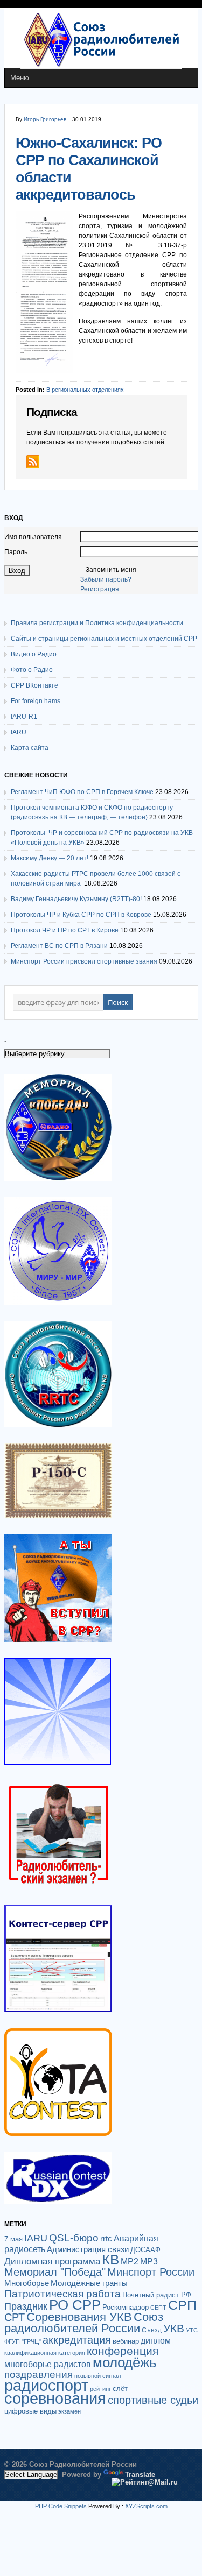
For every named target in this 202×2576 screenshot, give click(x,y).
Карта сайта (30, 748)
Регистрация (100, 589)
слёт (120, 2389)
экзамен (69, 2411)
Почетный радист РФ (157, 2295)
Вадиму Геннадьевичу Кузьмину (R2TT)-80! (76, 899)
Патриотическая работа (62, 2294)
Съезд (152, 2330)
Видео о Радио (34, 654)
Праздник (26, 2306)
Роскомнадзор (126, 2307)
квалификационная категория (45, 2353)
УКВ (174, 2328)
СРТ (15, 2317)
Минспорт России (151, 2272)
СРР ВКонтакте (34, 685)
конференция (123, 2351)
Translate (140, 2475)
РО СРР (75, 2305)
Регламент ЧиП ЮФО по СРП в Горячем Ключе (82, 792)
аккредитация (77, 2340)
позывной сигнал (97, 2376)
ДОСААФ (145, 2250)
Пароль (16, 552)
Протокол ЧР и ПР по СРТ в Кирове (65, 930)
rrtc (106, 2238)
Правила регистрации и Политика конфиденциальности (97, 623)
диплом (156, 2340)
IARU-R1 (24, 717)
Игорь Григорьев (45, 119)
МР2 (130, 2262)
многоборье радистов (48, 2364)
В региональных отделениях (85, 390)
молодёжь (125, 2362)
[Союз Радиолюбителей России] (101, 67)
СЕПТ (158, 2308)
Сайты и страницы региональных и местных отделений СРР (104, 639)
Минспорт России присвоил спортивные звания (84, 961)
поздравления (39, 2375)
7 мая (13, 2239)
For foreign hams (36, 701)
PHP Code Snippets (61, 2506)
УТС (192, 2330)
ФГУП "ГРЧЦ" (23, 2341)
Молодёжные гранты (89, 2283)
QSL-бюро (74, 2238)
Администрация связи (88, 2249)
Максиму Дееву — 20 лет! (50, 858)
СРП (182, 2305)
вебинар (126, 2341)
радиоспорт (46, 2385)
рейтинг (100, 2389)
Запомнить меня (111, 570)
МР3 (149, 2262)
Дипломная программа (52, 2261)
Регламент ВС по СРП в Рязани (59, 946)
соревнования (55, 2398)
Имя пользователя (33, 537)
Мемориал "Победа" (55, 2272)
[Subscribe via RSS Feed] (33, 462)
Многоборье (27, 2283)
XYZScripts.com (146, 2506)
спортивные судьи (153, 2400)
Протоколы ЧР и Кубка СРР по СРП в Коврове (81, 915)
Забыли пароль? (106, 579)
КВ (110, 2260)
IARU (19, 732)
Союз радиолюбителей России (84, 2323)
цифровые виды (30, 2411)
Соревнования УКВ (79, 2317)
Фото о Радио (32, 670)
